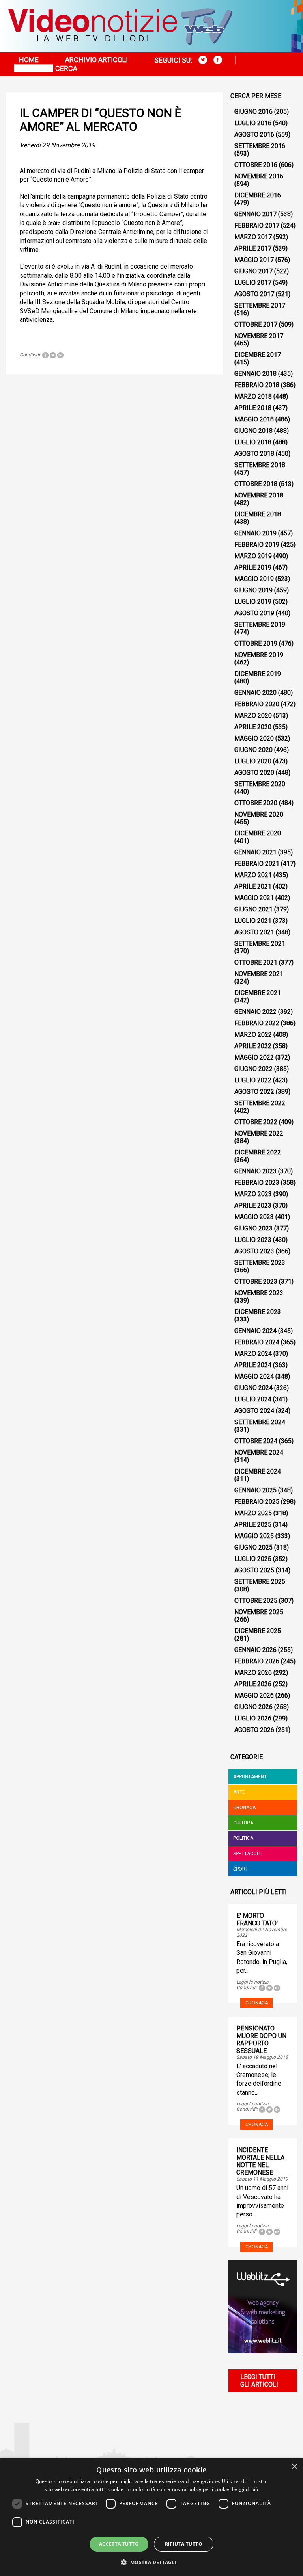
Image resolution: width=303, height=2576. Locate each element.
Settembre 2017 (260, 305)
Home (29, 60)
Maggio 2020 (254, 738)
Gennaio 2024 (255, 1331)
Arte (239, 1792)
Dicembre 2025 (258, 1631)
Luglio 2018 (253, 442)
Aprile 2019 (253, 567)
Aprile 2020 (253, 727)
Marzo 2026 (253, 1673)
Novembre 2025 (259, 1612)
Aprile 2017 (253, 248)
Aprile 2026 (253, 1684)
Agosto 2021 (254, 932)
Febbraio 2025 (257, 1502)
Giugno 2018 (253, 431)
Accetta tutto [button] (119, 2544)
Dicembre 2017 (258, 355)
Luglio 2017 (253, 283)
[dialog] (151, 2517)
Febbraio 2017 (257, 225)
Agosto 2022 (254, 1092)
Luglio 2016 (253, 123)
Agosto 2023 (254, 1251)
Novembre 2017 (259, 336)
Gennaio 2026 (255, 1650)
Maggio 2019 (254, 579)
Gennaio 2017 (255, 214)
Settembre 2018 (260, 465)
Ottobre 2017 (256, 324)
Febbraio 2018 (257, 385)
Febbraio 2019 (257, 545)
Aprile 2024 (253, 1365)
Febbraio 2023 (257, 1183)
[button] (151, 2562)
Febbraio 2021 (257, 864)
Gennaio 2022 (255, 1012)
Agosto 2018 (254, 454)
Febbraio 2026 (257, 1661)
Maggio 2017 (254, 260)
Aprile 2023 (253, 1205)
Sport (241, 1869)
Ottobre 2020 (256, 803)
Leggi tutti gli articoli (259, 2381)
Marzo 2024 (253, 1354)
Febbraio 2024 (257, 1342)
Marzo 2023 (253, 1194)
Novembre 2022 (259, 1133)
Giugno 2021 (253, 909)
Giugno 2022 (253, 1069)
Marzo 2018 (253, 396)
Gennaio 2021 (255, 852)
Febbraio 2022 (257, 1023)
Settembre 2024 (260, 1422)
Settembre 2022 (260, 1103)
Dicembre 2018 (258, 514)
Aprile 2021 (253, 886)
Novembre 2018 (259, 495)
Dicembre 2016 (258, 195)
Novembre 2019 (259, 655)
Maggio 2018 (254, 419)
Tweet (53, 355)
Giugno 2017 (253, 271)
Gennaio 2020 (255, 693)
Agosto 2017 (254, 294)
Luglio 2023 (253, 1240)
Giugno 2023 (253, 1228)
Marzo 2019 (253, 556)
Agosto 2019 (254, 613)
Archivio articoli (96, 60)
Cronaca (244, 1808)
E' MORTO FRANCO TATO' (257, 1919)
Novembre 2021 (259, 974)
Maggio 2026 (254, 1695)
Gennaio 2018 (255, 374)
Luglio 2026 (253, 1718)
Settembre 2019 (260, 625)
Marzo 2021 (253, 875)
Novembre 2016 (259, 176)
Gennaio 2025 (255, 1490)
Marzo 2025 (253, 1513)
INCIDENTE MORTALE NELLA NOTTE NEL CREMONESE (260, 2161)
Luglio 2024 (253, 1399)
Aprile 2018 (253, 408)
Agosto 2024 (254, 1411)
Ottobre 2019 (256, 643)
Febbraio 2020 (257, 704)
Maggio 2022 (254, 1057)
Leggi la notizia (252, 1982)
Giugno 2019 (253, 590)
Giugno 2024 (253, 1388)
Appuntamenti (251, 1777)
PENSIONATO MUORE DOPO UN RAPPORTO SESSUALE (261, 2040)
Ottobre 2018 (256, 484)
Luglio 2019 (253, 602)
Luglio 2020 (253, 761)
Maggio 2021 (254, 898)
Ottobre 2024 (256, 1441)
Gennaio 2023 (255, 1171)
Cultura (243, 1823)
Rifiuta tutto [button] (184, 2544)
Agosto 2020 (254, 773)
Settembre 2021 (260, 944)
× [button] (294, 2467)
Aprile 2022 (253, 1046)
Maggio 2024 (254, 1376)
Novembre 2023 (259, 1293)
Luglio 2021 (253, 921)
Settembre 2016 (260, 146)
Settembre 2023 (260, 1263)
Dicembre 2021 (258, 993)
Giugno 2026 (253, 1707)
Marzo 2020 (253, 715)
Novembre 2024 (259, 1452)
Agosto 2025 (254, 1570)
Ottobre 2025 (256, 1601)
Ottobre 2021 (256, 962)
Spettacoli (247, 1854)
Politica (243, 1838)
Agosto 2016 (254, 135)
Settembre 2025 (260, 1582)
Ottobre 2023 (256, 1282)
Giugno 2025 (253, 1547)
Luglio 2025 (253, 1559)
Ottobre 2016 (256, 165)
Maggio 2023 (254, 1217)
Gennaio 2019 (255, 533)
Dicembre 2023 (258, 1312)
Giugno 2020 (253, 750)
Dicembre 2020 (258, 833)
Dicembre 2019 (258, 674)
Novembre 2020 (259, 814)
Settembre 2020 (260, 784)
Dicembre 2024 (258, 1471)
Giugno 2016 (253, 112)
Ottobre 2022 (256, 1122)
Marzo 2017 (253, 237)
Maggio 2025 (254, 1536)
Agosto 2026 (254, 1730)
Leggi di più (245, 2489)
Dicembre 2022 (258, 1152)
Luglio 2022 (253, 1080)
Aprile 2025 (253, 1525)
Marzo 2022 (253, 1035)
